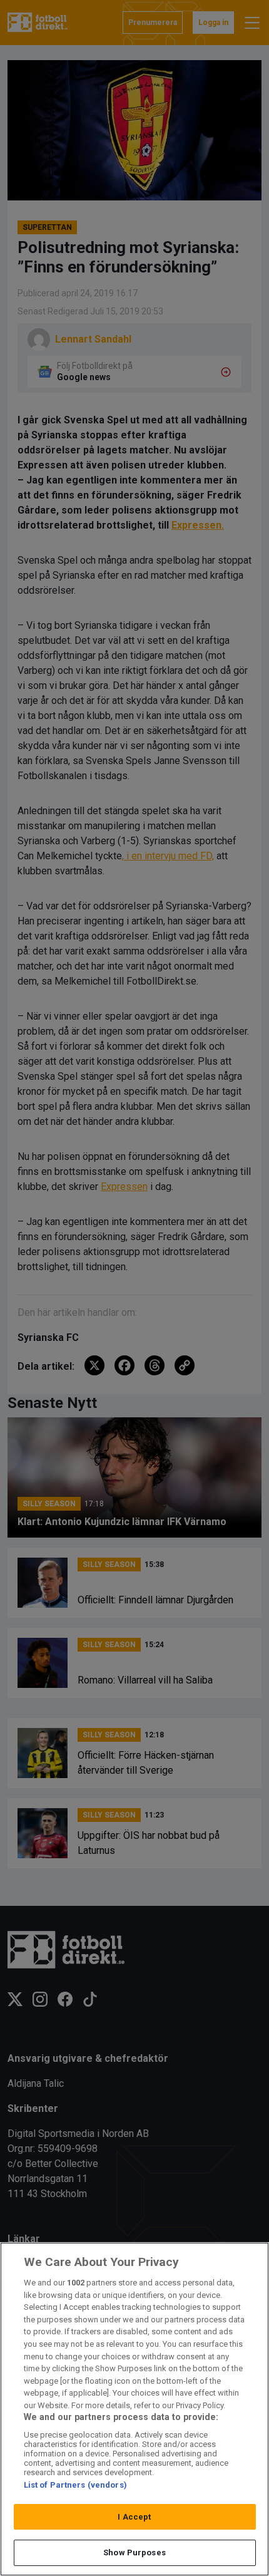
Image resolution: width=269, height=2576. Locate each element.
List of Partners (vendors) (75, 2485)
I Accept (134, 2517)
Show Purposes (134, 2553)
